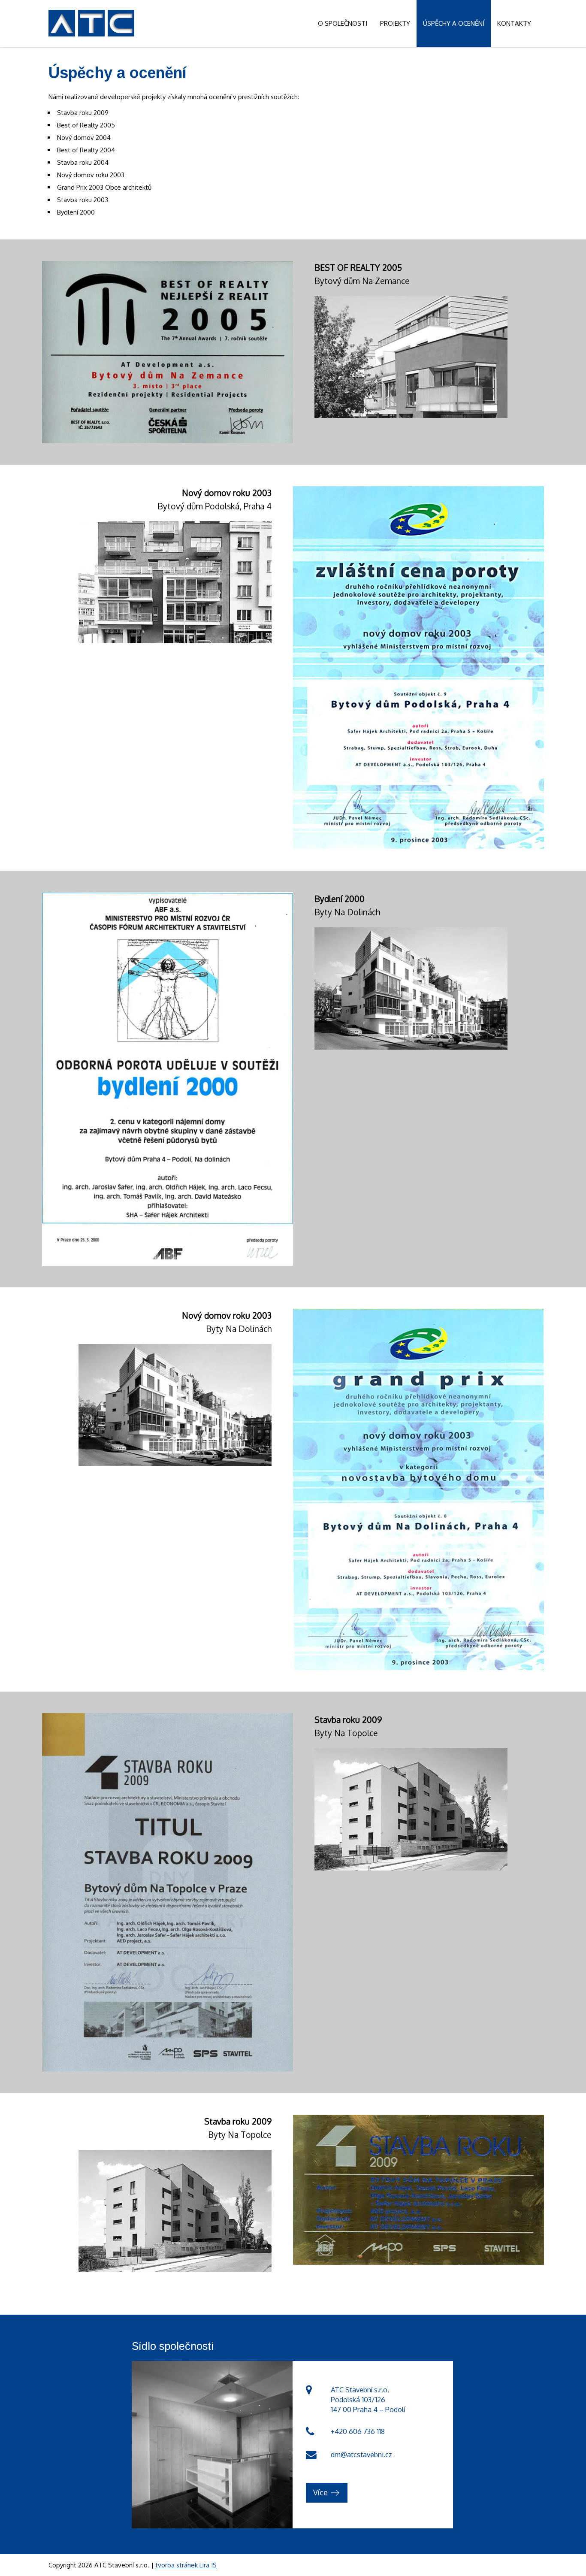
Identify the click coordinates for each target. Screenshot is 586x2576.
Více (320, 2492)
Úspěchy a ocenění (454, 23)
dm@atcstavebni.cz (361, 2454)
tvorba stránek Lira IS (186, 2565)
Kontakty (514, 23)
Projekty (395, 23)
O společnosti (343, 23)
